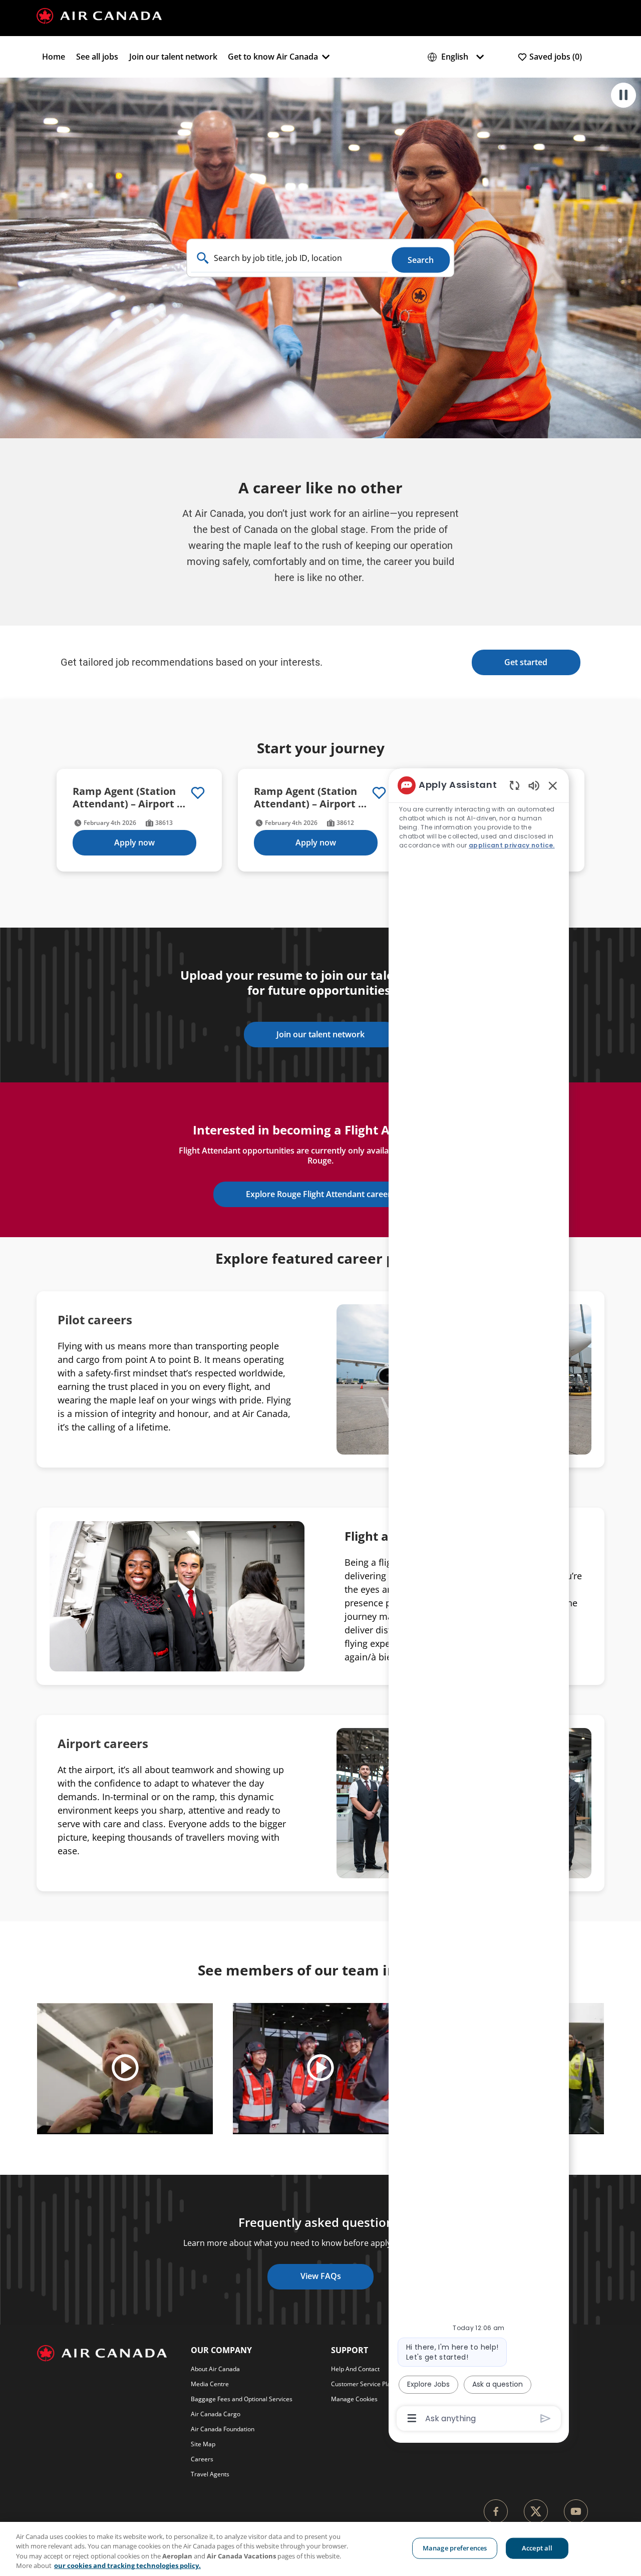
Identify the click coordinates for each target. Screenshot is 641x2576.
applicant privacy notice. (512, 845)
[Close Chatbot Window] (553, 785)
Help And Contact (355, 2369)
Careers (202, 2459)
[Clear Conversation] (515, 785)
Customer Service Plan (363, 2384)
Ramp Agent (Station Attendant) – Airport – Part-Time (308, 797)
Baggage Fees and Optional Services (242, 2399)
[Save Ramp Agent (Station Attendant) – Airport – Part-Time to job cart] (379, 793)
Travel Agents (210, 2474)
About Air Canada (215, 2369)
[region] (479, 1601)
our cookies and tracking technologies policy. (127, 2565)
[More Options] (412, 2418)
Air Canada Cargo (216, 2414)
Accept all (537, 2548)
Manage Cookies (354, 2399)
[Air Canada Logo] (99, 15)
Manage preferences (455, 2548)
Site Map (203, 2444)
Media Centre (210, 2384)
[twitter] (536, 2511)
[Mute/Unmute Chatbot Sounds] (534, 785)
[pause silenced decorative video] (623, 95)
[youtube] (576, 2511)
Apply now (134, 842)
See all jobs (97, 57)
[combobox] (290, 258)
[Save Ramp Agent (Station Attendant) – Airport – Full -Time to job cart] (198, 793)
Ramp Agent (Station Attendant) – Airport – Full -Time (127, 797)
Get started (526, 662)
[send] (546, 2418)
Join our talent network (173, 57)
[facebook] (496, 2511)
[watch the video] (125, 2069)
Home (54, 57)
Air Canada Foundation (223, 2429)
